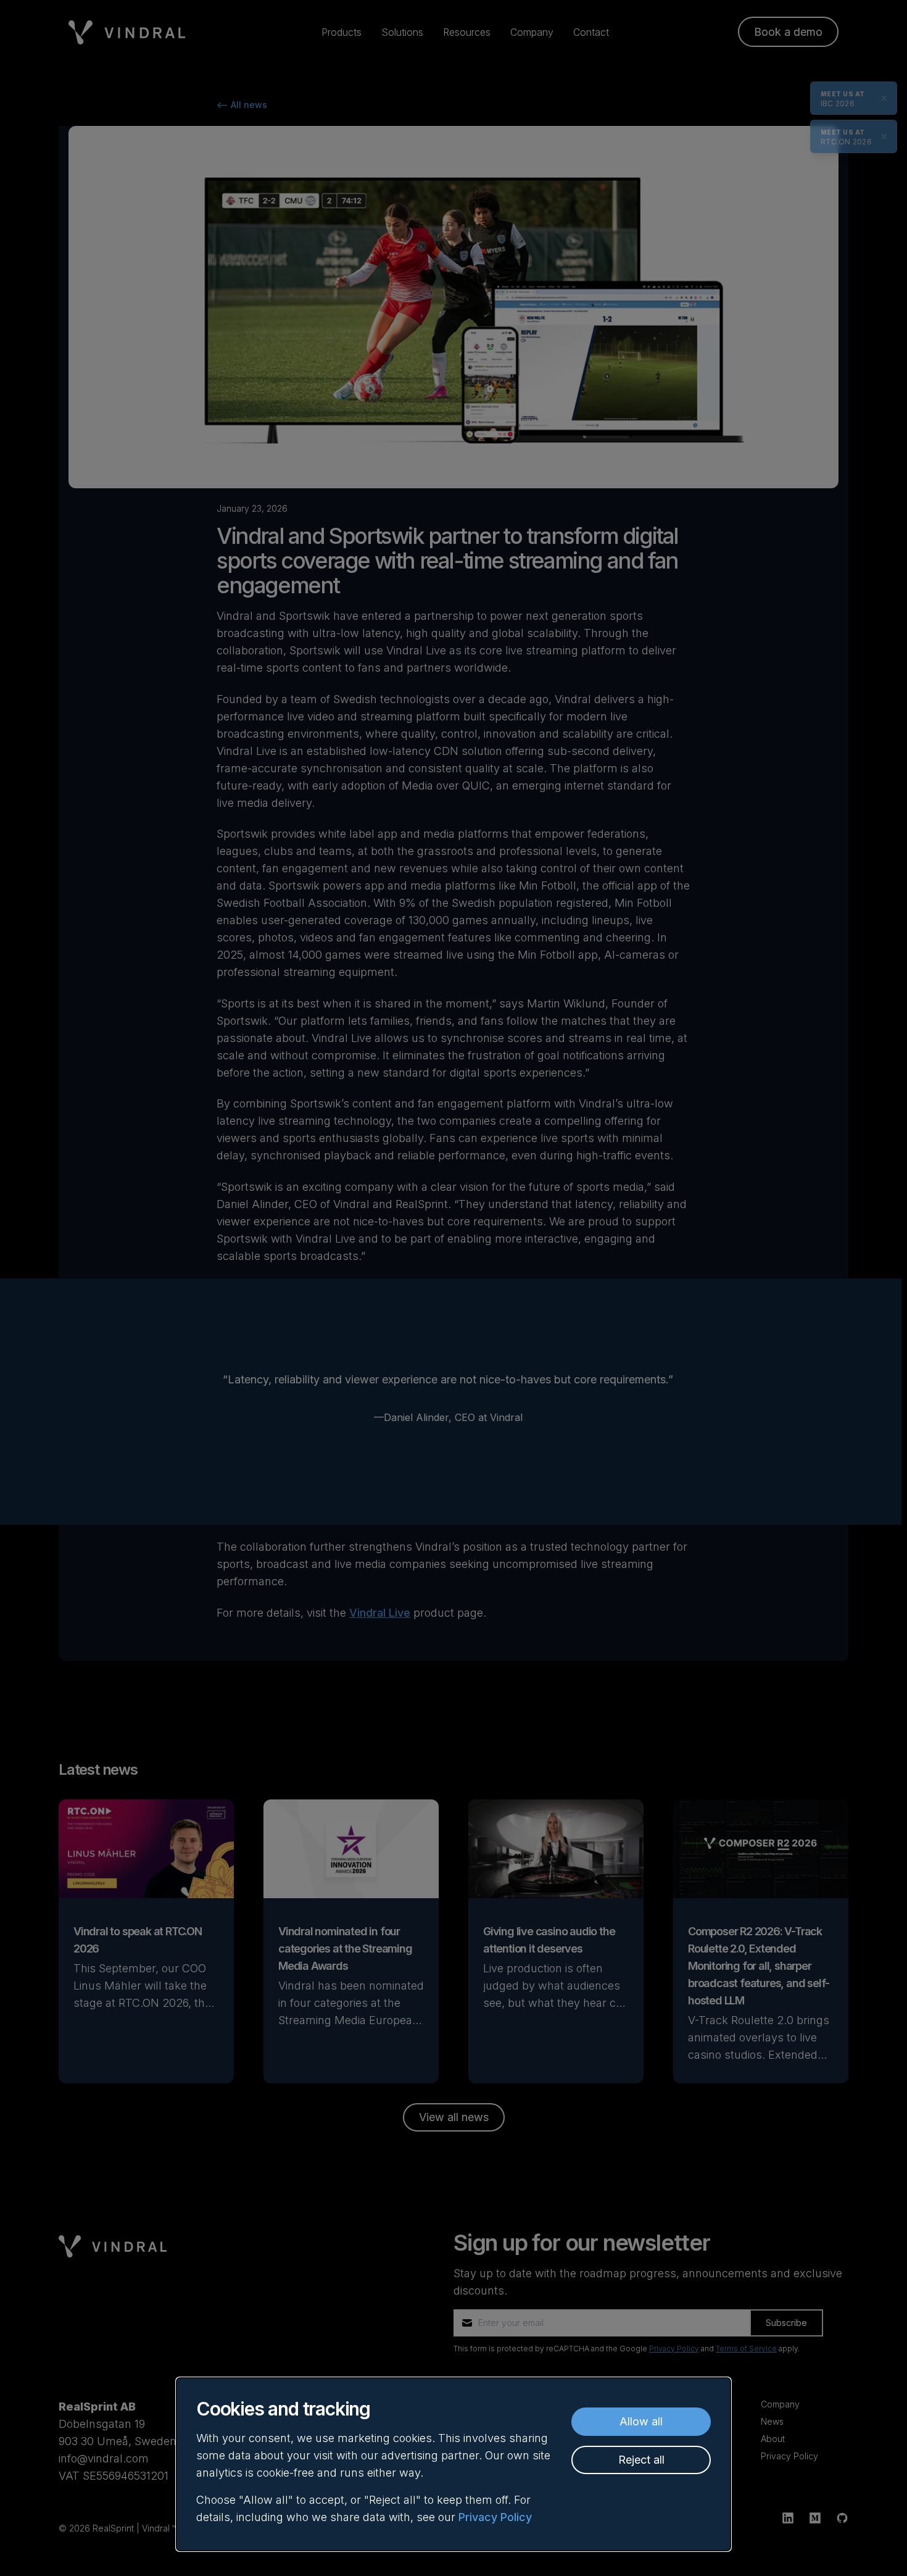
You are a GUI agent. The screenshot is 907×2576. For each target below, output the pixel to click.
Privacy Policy (495, 2517)
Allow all (641, 2421)
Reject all (641, 2460)
